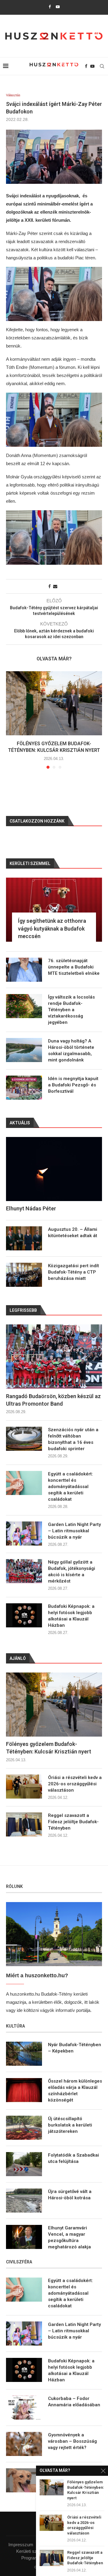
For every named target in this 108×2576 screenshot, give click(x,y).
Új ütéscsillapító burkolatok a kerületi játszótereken (70, 2125)
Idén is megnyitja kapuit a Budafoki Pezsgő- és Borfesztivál (73, 1085)
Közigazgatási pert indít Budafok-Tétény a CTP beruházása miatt (73, 1272)
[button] (11, 720)
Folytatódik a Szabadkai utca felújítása (73, 2158)
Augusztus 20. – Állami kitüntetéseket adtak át (73, 1232)
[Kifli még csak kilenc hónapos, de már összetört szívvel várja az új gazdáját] (24, 2480)
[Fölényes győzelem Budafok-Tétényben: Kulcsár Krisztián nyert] (54, 703)
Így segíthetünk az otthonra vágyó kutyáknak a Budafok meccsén (52, 928)
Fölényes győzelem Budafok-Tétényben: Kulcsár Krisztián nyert (49, 1748)
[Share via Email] (55, 586)
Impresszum (21, 2545)
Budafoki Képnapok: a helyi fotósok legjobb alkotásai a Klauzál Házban (71, 1616)
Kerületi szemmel (33, 2551)
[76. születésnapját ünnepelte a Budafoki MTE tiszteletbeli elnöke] (24, 970)
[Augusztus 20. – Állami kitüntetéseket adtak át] (24, 1238)
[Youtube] (58, 7)
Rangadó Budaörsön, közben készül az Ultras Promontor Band (53, 1400)
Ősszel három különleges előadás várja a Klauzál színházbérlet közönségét (75, 2091)
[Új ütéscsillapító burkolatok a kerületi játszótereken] (24, 2128)
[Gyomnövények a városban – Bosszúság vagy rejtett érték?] (24, 2444)
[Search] (102, 66)
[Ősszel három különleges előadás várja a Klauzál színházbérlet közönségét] (24, 2090)
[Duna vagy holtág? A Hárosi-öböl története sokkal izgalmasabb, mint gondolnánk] (24, 1050)
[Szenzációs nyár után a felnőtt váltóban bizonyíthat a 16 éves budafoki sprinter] (24, 1439)
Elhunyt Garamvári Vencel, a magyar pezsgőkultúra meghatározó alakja (69, 2237)
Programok (32, 2558)
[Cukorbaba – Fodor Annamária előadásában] (24, 2408)
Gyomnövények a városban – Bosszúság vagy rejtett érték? (72, 2441)
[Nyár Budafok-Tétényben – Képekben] (24, 2054)
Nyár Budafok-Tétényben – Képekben (75, 2048)
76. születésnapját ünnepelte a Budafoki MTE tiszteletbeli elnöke (74, 967)
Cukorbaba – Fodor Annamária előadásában (74, 2402)
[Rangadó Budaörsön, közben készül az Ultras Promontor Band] (54, 1356)
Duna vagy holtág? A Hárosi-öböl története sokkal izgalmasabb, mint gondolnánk (71, 1050)
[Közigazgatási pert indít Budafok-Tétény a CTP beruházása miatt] (24, 1275)
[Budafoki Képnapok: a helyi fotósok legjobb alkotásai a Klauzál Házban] (24, 1615)
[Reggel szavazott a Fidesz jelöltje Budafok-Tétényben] (24, 1824)
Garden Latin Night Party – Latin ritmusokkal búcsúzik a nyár (74, 1531)
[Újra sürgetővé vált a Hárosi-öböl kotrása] (24, 2201)
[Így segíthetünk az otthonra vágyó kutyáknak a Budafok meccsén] (54, 910)
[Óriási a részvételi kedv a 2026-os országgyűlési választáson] (24, 1787)
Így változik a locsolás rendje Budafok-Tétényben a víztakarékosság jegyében (71, 1010)
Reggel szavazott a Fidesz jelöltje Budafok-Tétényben (73, 1822)
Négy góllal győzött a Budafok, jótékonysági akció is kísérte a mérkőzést (72, 1572)
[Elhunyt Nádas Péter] (54, 1169)
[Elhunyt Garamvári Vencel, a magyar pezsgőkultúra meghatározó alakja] (24, 2237)
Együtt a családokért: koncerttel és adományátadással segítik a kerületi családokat (70, 1487)
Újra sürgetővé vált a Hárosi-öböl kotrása (70, 2195)
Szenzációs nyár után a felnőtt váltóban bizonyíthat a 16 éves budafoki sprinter (73, 1439)
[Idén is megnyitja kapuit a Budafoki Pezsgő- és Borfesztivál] (24, 1088)
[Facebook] (50, 7)
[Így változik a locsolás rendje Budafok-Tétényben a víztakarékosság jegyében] (24, 1006)
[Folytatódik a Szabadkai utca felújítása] (24, 2164)
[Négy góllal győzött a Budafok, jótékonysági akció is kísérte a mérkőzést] (24, 1571)
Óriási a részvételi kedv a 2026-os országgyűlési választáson (75, 1784)
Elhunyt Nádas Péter (31, 1208)
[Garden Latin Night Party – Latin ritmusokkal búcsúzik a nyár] (24, 1534)
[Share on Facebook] (49, 586)
